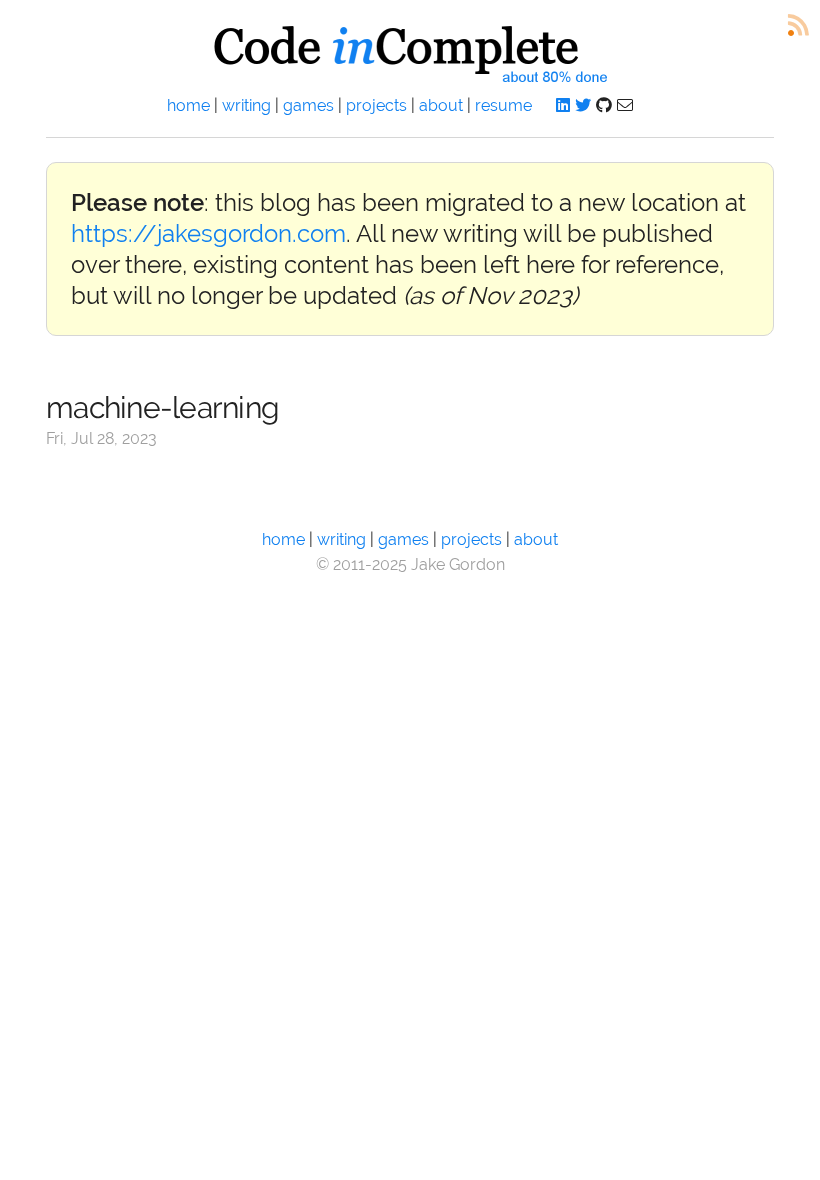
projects (376, 105)
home (188, 105)
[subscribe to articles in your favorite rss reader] (798, 25)
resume (503, 105)
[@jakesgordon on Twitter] (583, 105)
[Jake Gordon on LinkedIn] (563, 105)
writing (246, 105)
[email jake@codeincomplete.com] (625, 105)
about (441, 105)
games (308, 105)
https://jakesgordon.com (208, 233)
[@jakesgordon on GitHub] (604, 105)
